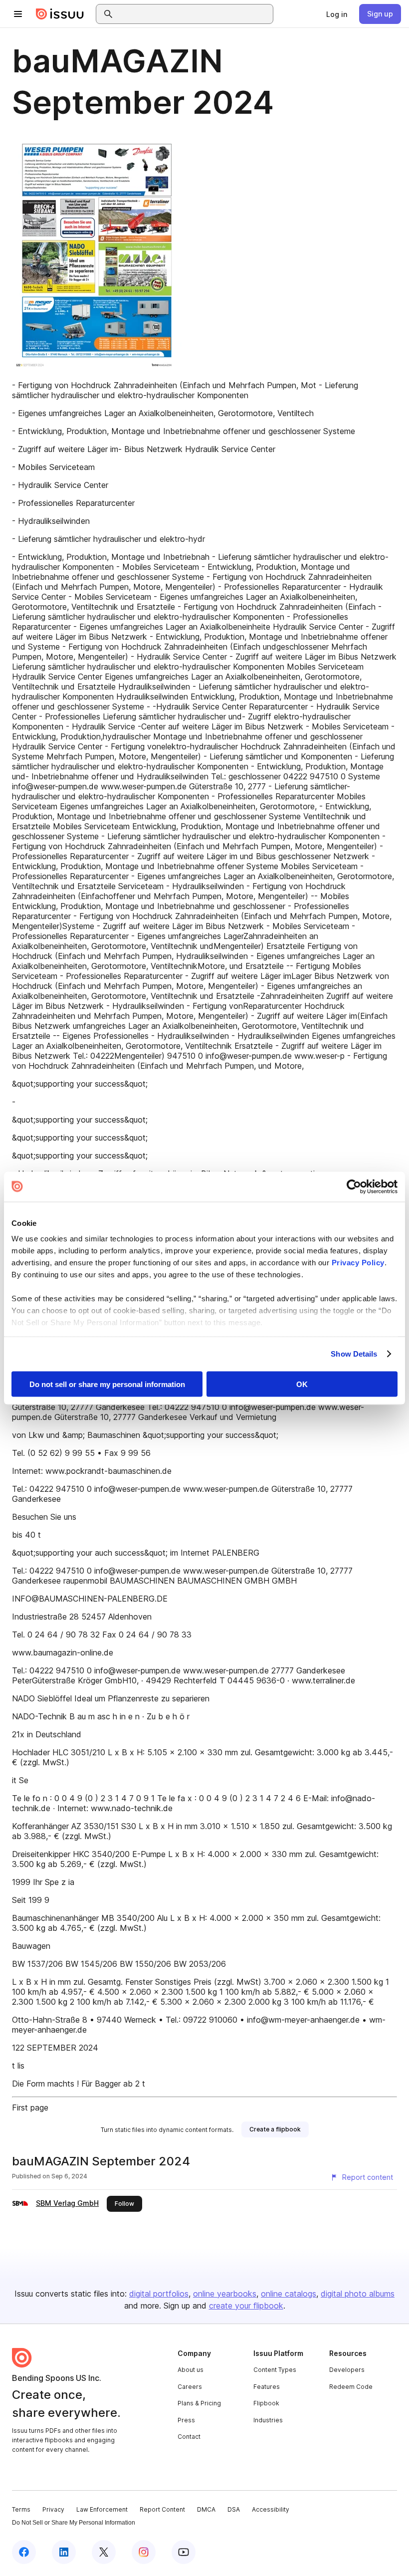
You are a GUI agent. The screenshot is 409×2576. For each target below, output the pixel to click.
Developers (347, 2370)
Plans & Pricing (199, 2403)
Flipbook (266, 2403)
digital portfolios (159, 2294)
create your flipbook (246, 2306)
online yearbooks (225, 2294)
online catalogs (289, 2294)
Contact (189, 2437)
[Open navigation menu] (18, 14)
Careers (190, 2387)
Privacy (53, 2509)
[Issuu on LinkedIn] (64, 2552)
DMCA (206, 2509)
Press (186, 2420)
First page (30, 2108)
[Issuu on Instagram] (144, 2552)
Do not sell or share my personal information (107, 1384)
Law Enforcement (102, 2509)
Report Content (162, 2509)
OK (302, 1384)
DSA (234, 2509)
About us (191, 2370)
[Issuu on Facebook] (24, 2552)
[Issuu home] (60, 14)
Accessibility (271, 2509)
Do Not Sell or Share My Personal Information (74, 2523)
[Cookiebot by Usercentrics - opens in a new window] (354, 1186)
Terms (21, 2509)
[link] (337, 14)
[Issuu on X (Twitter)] (104, 2552)
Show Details (354, 1354)
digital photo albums (358, 2294)
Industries (268, 2420)
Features (267, 2387)
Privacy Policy (358, 1263)
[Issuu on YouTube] (184, 2552)
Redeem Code (351, 2387)
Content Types (275, 2370)
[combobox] (194, 14)
